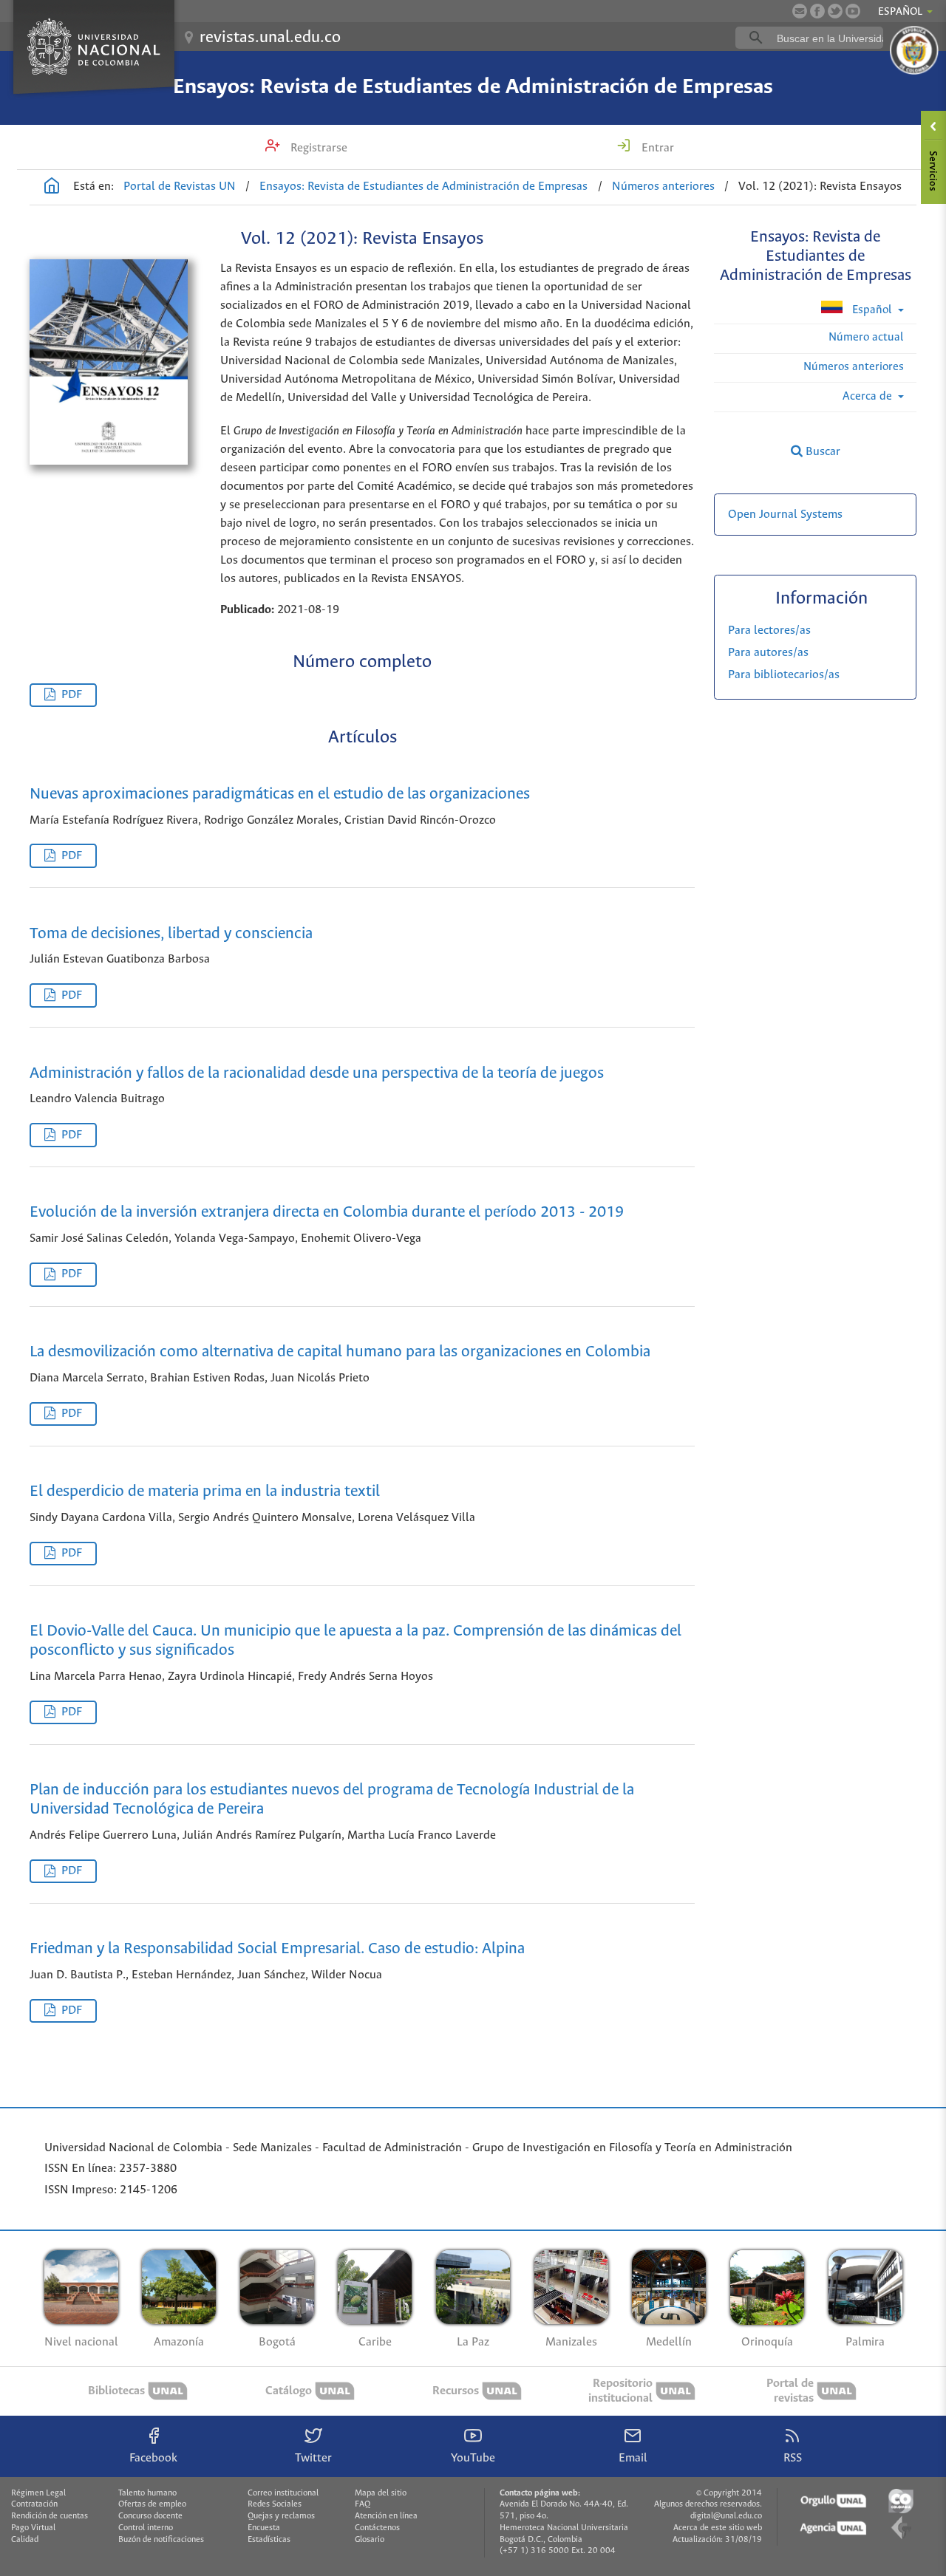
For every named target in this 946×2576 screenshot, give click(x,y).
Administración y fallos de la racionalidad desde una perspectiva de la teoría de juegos (317, 1074)
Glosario (370, 2540)
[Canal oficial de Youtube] (853, 11)
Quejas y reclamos (281, 2516)
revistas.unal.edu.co (270, 38)
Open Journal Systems (785, 515)
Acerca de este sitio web (718, 2528)
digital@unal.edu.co (726, 2516)
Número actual (866, 337)
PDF (72, 695)
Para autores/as (768, 653)
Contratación (34, 2504)
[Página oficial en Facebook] (817, 11)
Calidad (25, 2540)
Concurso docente (150, 2516)
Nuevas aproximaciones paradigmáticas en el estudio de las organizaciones (280, 795)
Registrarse (317, 148)
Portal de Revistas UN (180, 187)
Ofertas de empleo (152, 2504)
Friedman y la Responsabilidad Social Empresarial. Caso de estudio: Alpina (277, 1949)
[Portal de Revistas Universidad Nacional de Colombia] (52, 188)
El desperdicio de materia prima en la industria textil (205, 1492)
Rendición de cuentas (50, 2516)
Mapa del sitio (381, 2493)
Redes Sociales (275, 2504)
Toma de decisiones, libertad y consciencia (171, 934)
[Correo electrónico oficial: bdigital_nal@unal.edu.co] (800, 11)
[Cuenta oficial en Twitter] (835, 11)
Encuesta (264, 2528)
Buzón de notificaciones (161, 2540)
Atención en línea (386, 2516)
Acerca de (869, 396)
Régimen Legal (38, 2493)
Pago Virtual (33, 2528)
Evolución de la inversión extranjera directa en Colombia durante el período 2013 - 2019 (327, 1213)
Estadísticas (269, 2540)
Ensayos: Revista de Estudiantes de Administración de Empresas (473, 87)
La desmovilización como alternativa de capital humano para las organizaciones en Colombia (340, 1352)
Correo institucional (283, 2493)
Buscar (821, 452)
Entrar (656, 148)
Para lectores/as (769, 631)
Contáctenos (377, 2528)
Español (872, 310)
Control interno (146, 2528)
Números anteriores (663, 187)
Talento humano (147, 2493)
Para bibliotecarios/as (784, 675)
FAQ (363, 2504)
